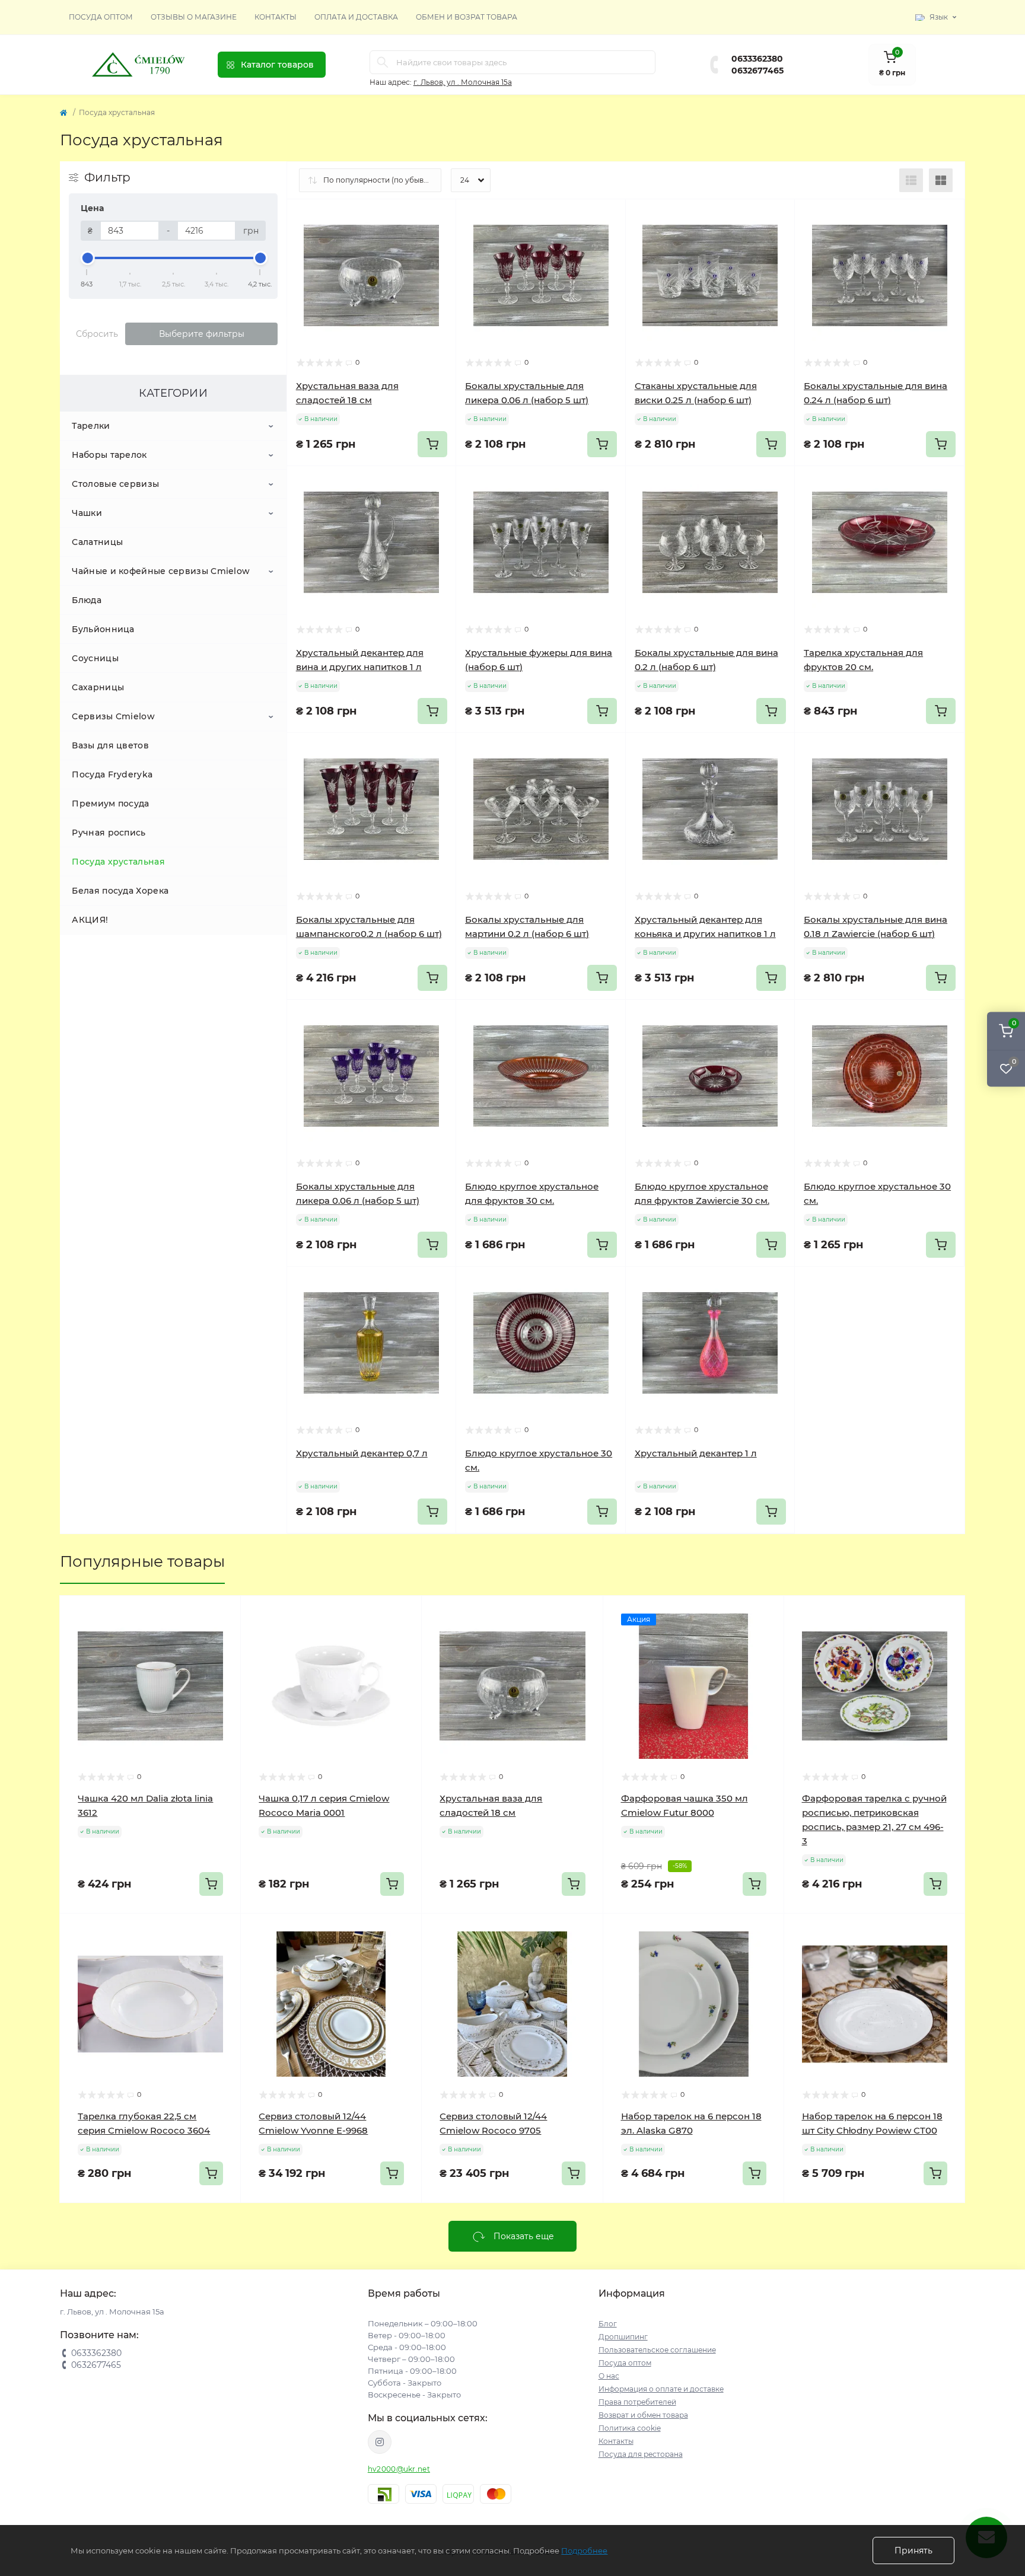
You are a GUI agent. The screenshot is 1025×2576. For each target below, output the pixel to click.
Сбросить (97, 334)
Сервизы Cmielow (113, 716)
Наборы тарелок (109, 455)
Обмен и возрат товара (467, 17)
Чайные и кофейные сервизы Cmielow (161, 571)
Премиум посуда (110, 804)
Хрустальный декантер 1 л (696, 1453)
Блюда (87, 600)
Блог (608, 2324)
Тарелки (91, 426)
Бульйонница (103, 629)
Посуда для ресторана (641, 2454)
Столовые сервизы (115, 484)
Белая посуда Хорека (120, 891)
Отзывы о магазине (194, 17)
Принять (913, 2551)
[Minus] (828, 1284)
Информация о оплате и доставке (661, 2389)
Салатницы (97, 542)
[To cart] (432, 444)
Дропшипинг (623, 2337)
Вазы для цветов (110, 745)
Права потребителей (637, 2402)
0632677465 (757, 71)
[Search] (383, 62)
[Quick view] (438, 217)
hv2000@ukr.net (399, 2469)
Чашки (87, 513)
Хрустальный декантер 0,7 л (362, 1453)
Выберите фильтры (202, 334)
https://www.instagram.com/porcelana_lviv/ (380, 2442)
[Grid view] (941, 180)
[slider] (87, 258)
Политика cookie (630, 2428)
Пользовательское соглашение (657, 2350)
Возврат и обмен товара (643, 2415)
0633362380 (757, 59)
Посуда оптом (101, 17)
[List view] (911, 180)
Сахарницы (98, 687)
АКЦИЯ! (90, 920)
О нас (609, 2376)
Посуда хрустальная (118, 862)
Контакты (276, 17)
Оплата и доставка (356, 17)
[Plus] (931, 1284)
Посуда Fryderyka (112, 774)
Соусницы (95, 658)
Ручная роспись (109, 833)
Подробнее (584, 2551)
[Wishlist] (438, 240)
